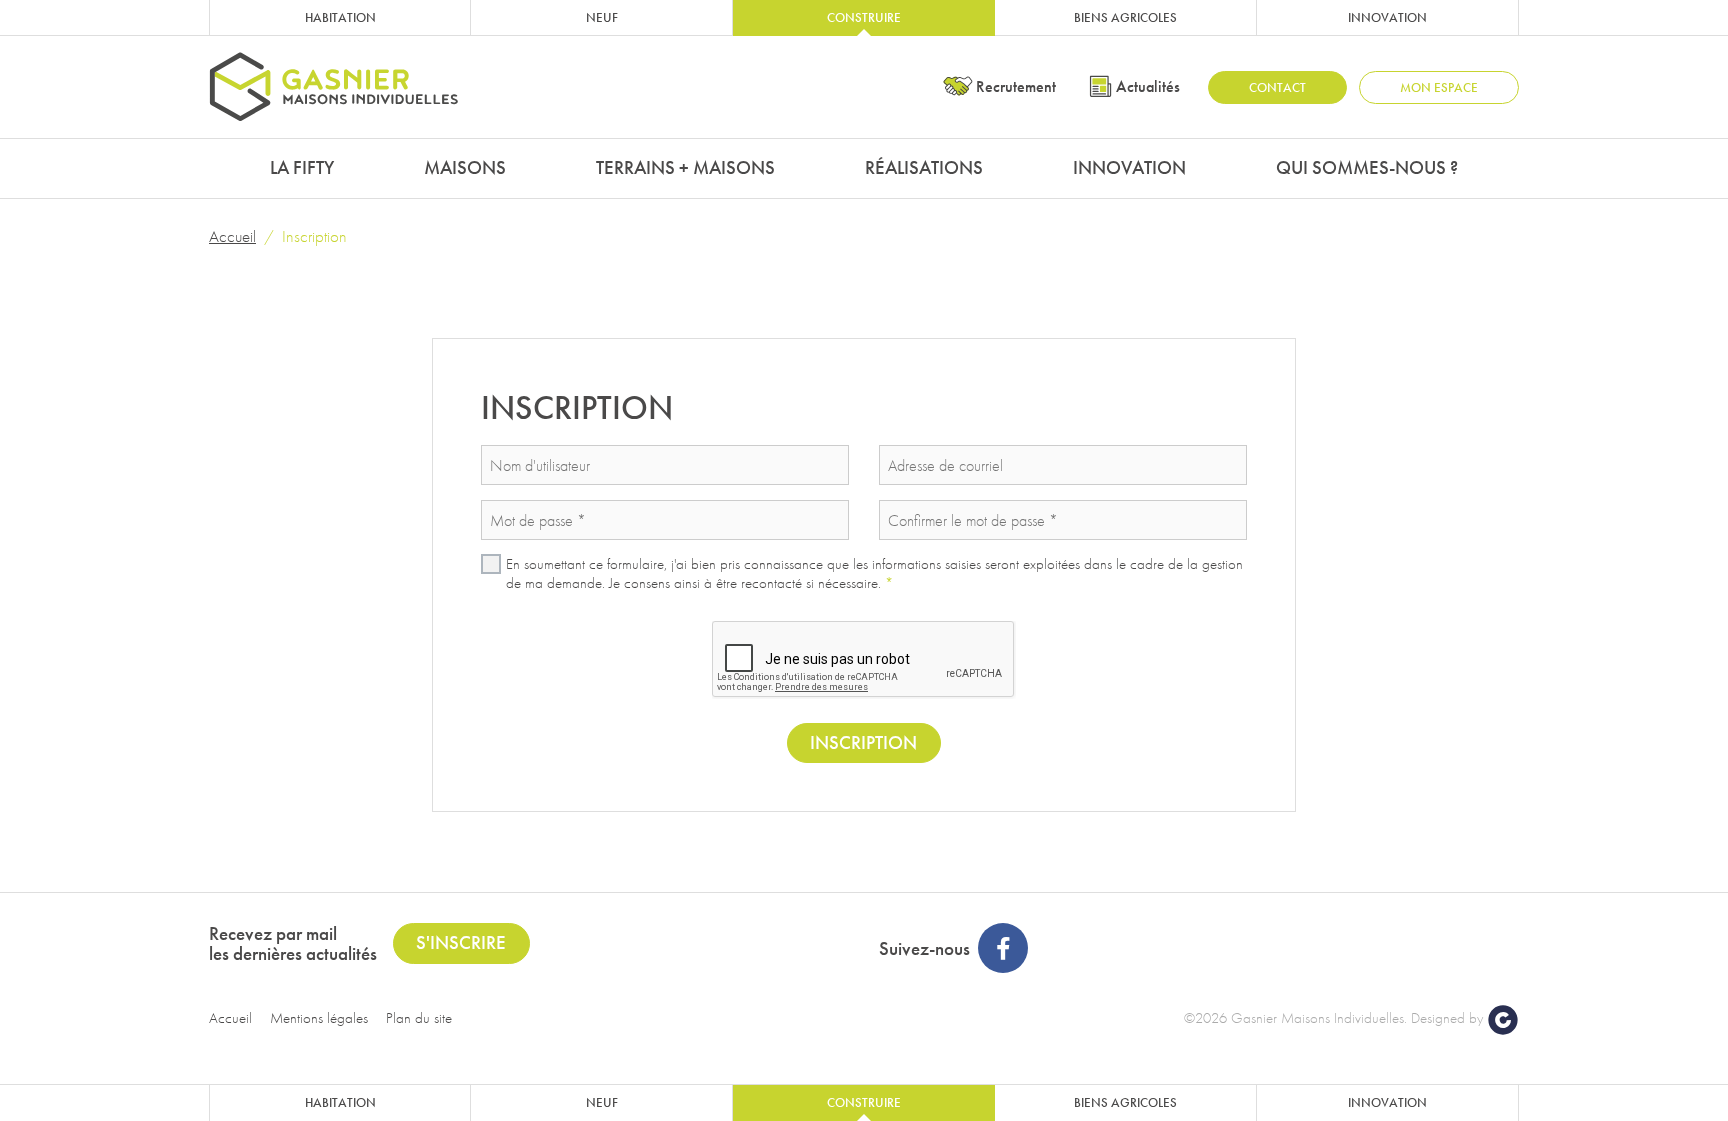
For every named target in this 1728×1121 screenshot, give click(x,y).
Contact (1277, 87)
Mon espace (1439, 87)
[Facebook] (1003, 948)
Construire (864, 17)
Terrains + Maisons (685, 167)
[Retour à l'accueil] (334, 87)
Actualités (1148, 86)
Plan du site (419, 1018)
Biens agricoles (1125, 17)
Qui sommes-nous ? (1367, 167)
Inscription (863, 742)
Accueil (232, 236)
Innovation (1387, 17)
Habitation (340, 17)
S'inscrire (461, 942)
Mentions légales (319, 1018)
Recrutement (1016, 86)
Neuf (602, 17)
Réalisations (924, 167)
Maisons (465, 167)
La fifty (302, 167)
